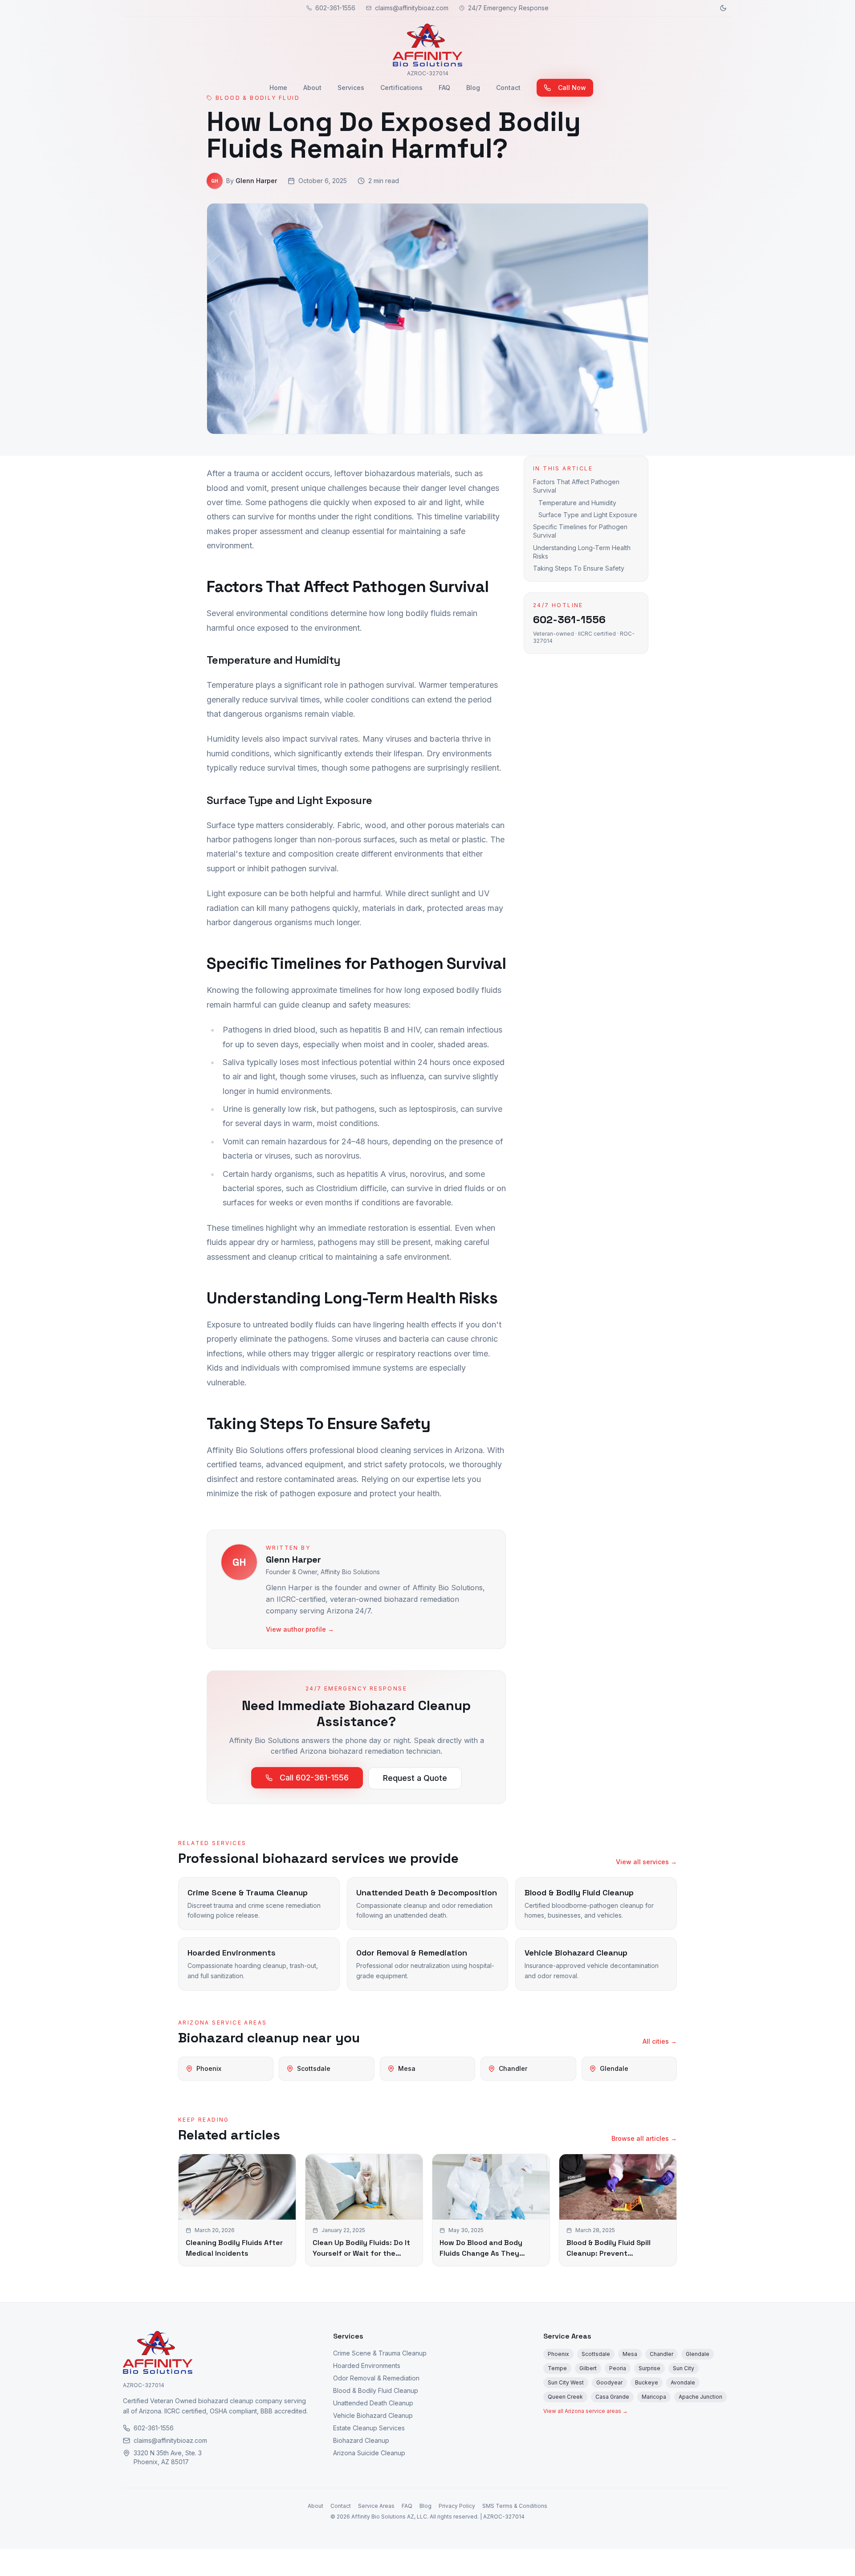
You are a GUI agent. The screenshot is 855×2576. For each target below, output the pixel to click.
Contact (508, 88)
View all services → (646, 1862)
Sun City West (566, 2382)
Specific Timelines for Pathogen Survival (580, 531)
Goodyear (609, 2382)
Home (278, 88)
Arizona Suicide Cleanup (369, 2453)
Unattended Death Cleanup (373, 2403)
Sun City (684, 2368)
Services (351, 88)
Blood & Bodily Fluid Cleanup (376, 2390)
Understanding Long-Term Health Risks (582, 552)
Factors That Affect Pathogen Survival (576, 486)
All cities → (660, 2041)
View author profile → (300, 1629)
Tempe (557, 2368)
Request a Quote (415, 1778)
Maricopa (654, 2397)
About (312, 88)
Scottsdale (596, 2354)
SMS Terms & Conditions (515, 2506)
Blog (473, 88)
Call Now (572, 88)
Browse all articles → (644, 2138)
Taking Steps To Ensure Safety (579, 568)
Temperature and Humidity (577, 503)
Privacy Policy (457, 2506)
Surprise (649, 2368)
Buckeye (647, 2382)
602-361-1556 (335, 8)
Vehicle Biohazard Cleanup (373, 2415)
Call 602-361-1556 (314, 1778)
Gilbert (588, 2368)
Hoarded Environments (367, 2366)
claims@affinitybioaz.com (412, 8)
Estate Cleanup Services (369, 2428)
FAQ (444, 88)
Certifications (401, 88)
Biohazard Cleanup (361, 2440)
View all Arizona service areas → (586, 2411)
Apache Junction (700, 2397)
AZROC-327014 (144, 2385)
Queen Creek (565, 2397)
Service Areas (567, 2336)
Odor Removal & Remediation (376, 2378)
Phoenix (558, 2354)
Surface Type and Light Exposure (588, 515)
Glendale (698, 2354)
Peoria (618, 2368)
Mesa (630, 2354)
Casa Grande (612, 2397)
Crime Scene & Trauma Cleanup (380, 2353)
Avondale (683, 2382)
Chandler (662, 2354)
